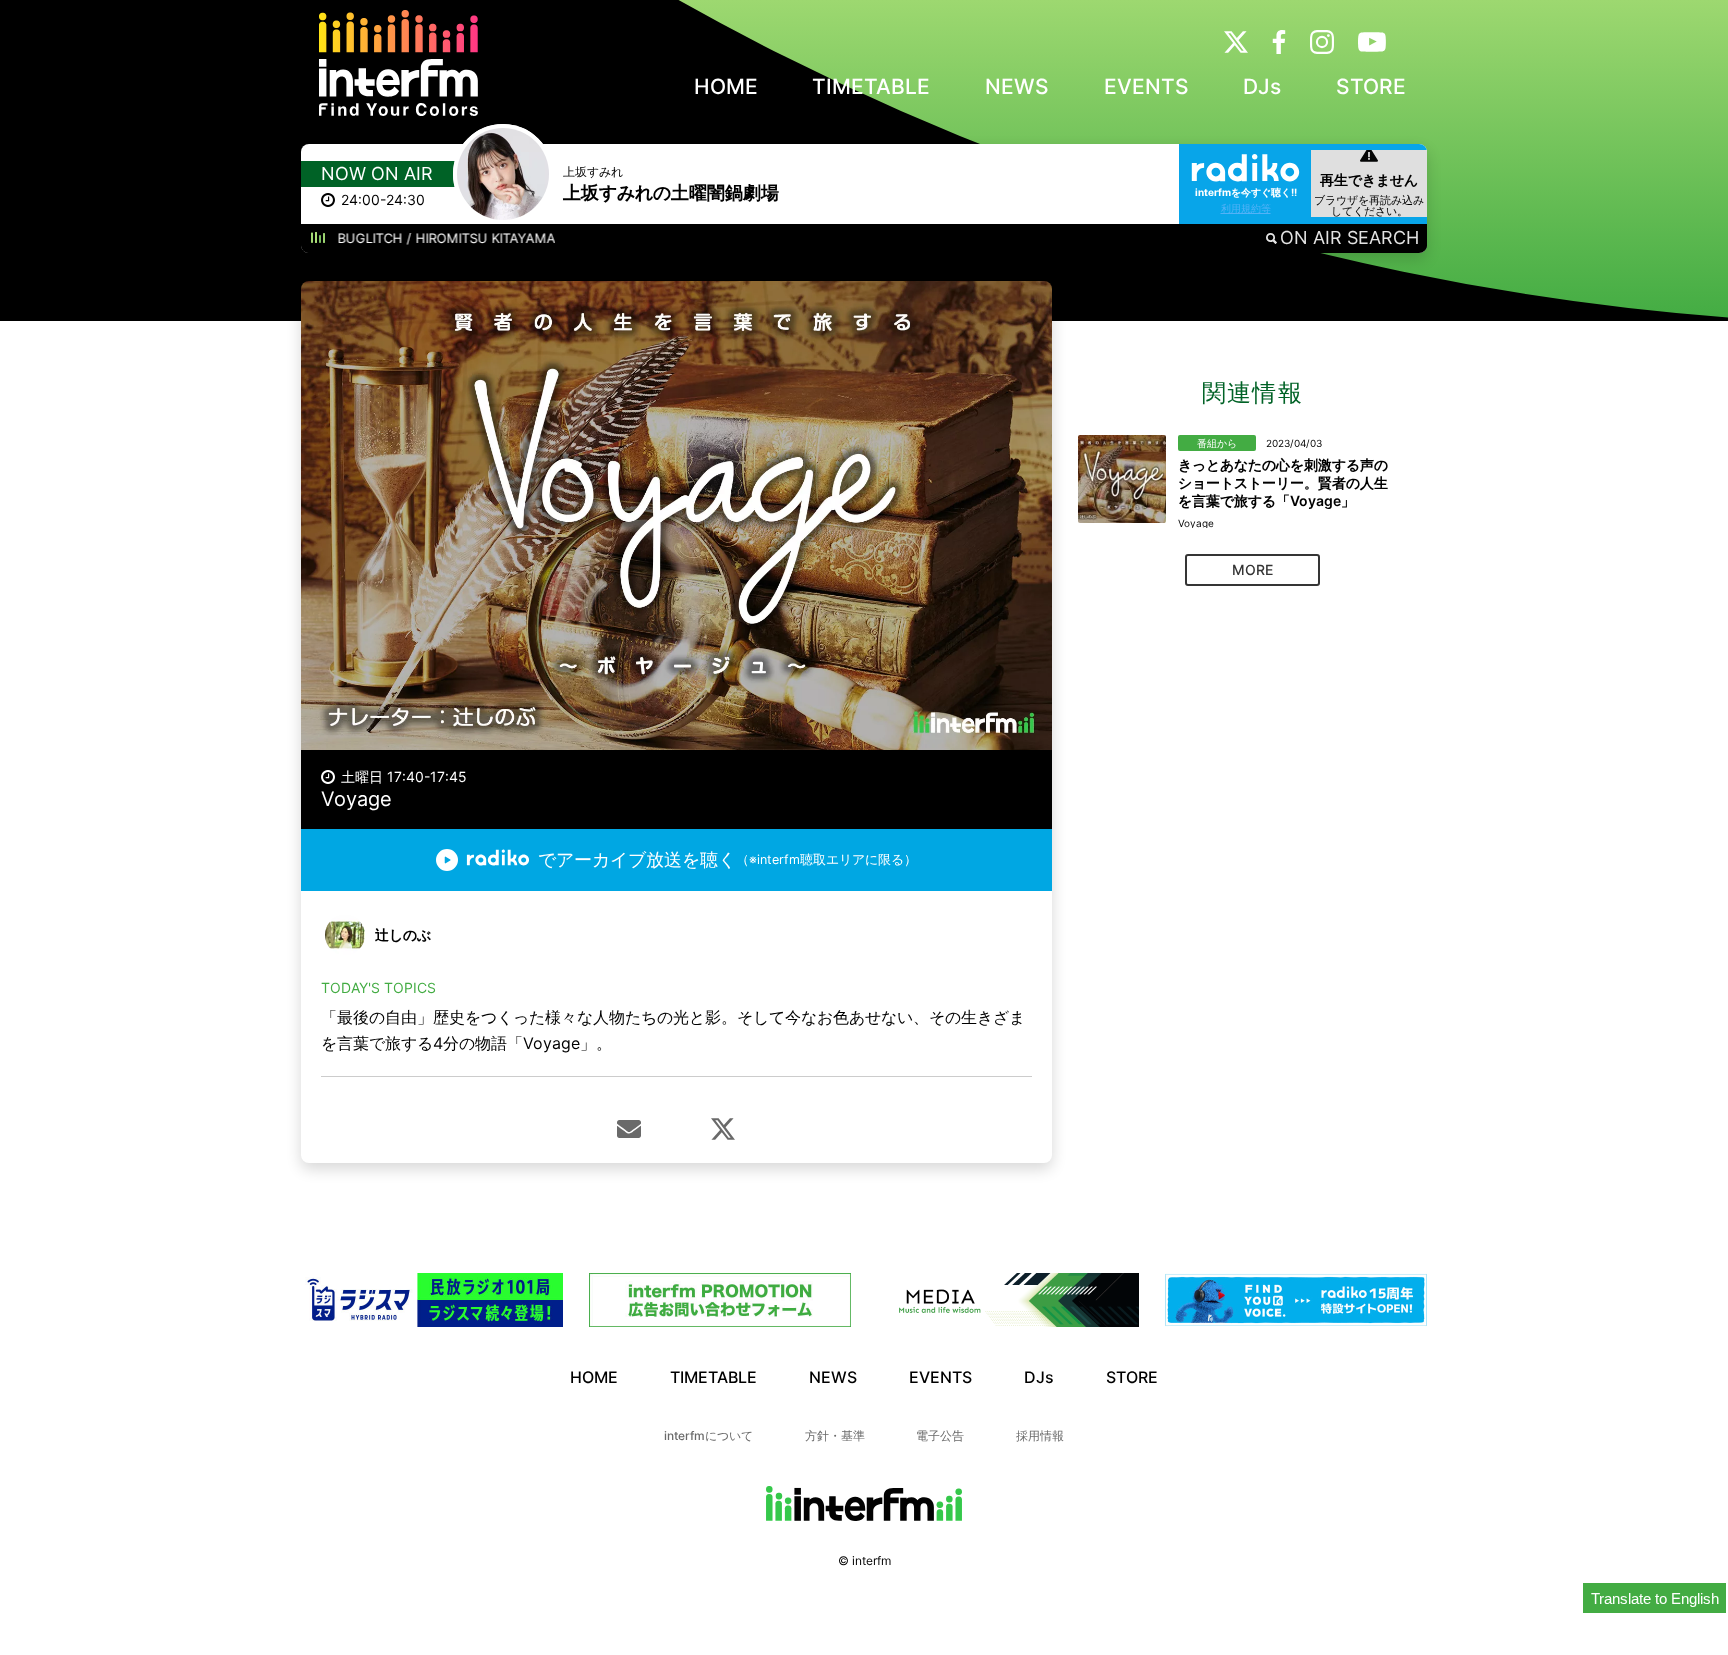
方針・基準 (835, 1435)
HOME (726, 86)
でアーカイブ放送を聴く (727, 859)
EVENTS (1146, 86)
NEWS (1017, 86)
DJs (1262, 86)
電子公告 (940, 1435)
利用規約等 (1246, 208)
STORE (1371, 86)
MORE (1252, 569)
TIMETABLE (871, 86)
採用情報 (1040, 1435)
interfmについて (708, 1435)
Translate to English (1655, 1598)
